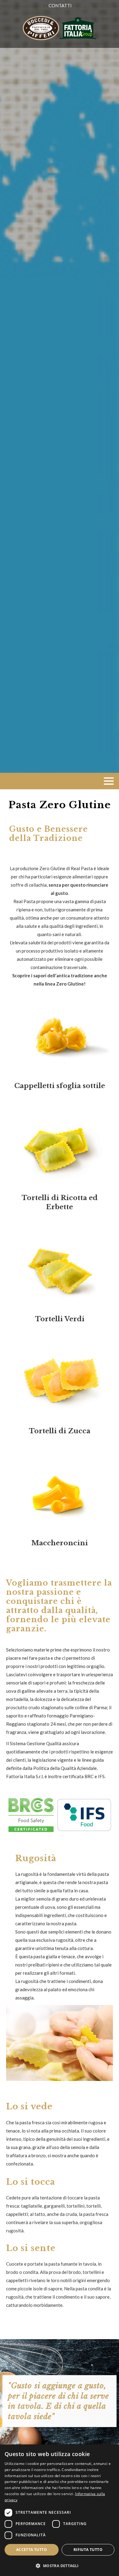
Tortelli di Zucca (60, 1431)
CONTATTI (60, 5)
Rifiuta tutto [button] (88, 2550)
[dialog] (60, 2510)
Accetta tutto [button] (32, 2550)
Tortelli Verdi (60, 1319)
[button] (60, 2565)
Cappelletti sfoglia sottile (60, 1086)
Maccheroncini (60, 1543)
